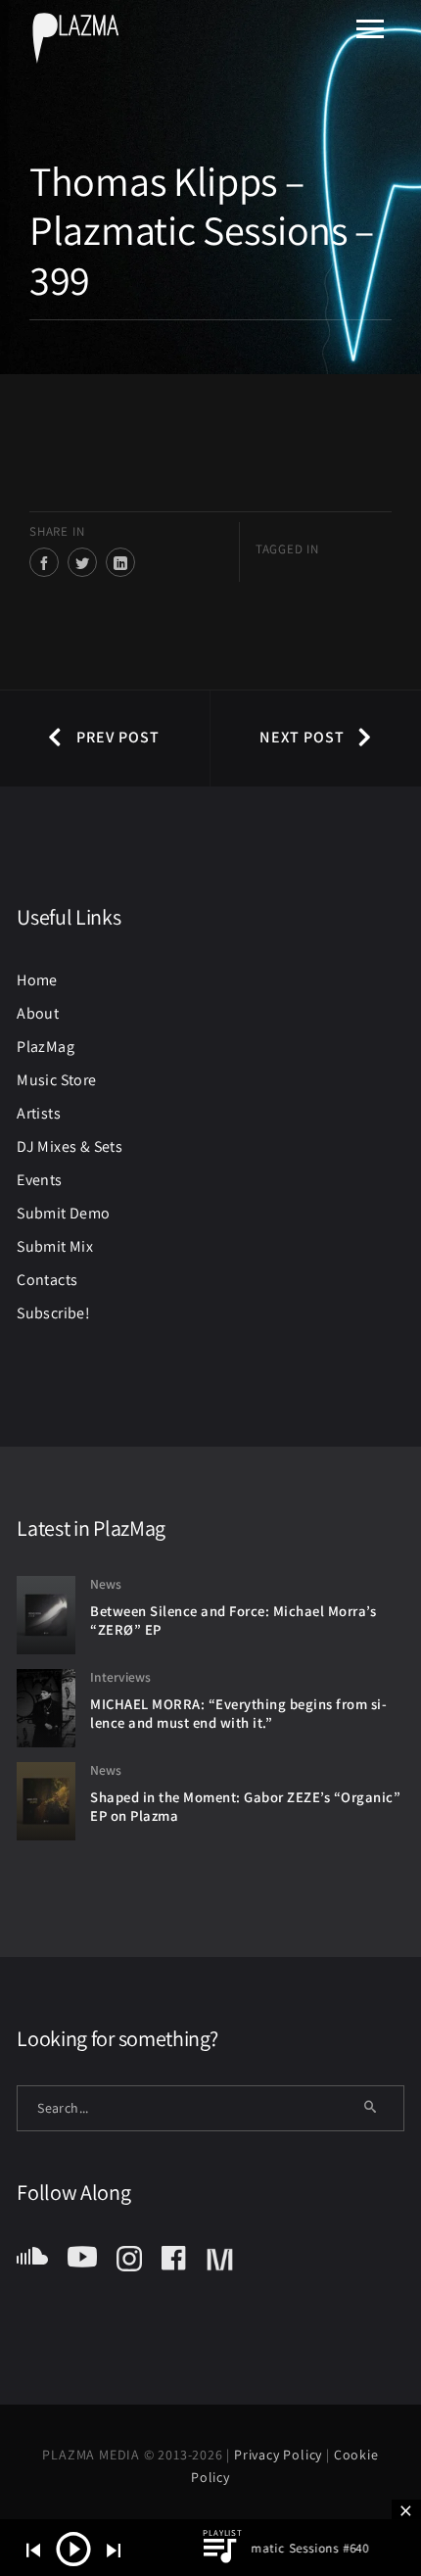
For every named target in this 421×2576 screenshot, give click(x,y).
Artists (39, 1113)
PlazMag (46, 1047)
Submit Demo (63, 1213)
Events (39, 1180)
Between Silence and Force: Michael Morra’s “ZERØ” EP (233, 1620)
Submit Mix (55, 1246)
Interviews (120, 1677)
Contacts (47, 1280)
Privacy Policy (280, 2455)
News (106, 1584)
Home (37, 980)
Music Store (56, 1080)
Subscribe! (53, 1313)
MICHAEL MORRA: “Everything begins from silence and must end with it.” (238, 1713)
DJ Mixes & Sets (70, 1146)
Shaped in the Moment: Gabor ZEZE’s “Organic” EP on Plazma (245, 1806)
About (38, 1013)
